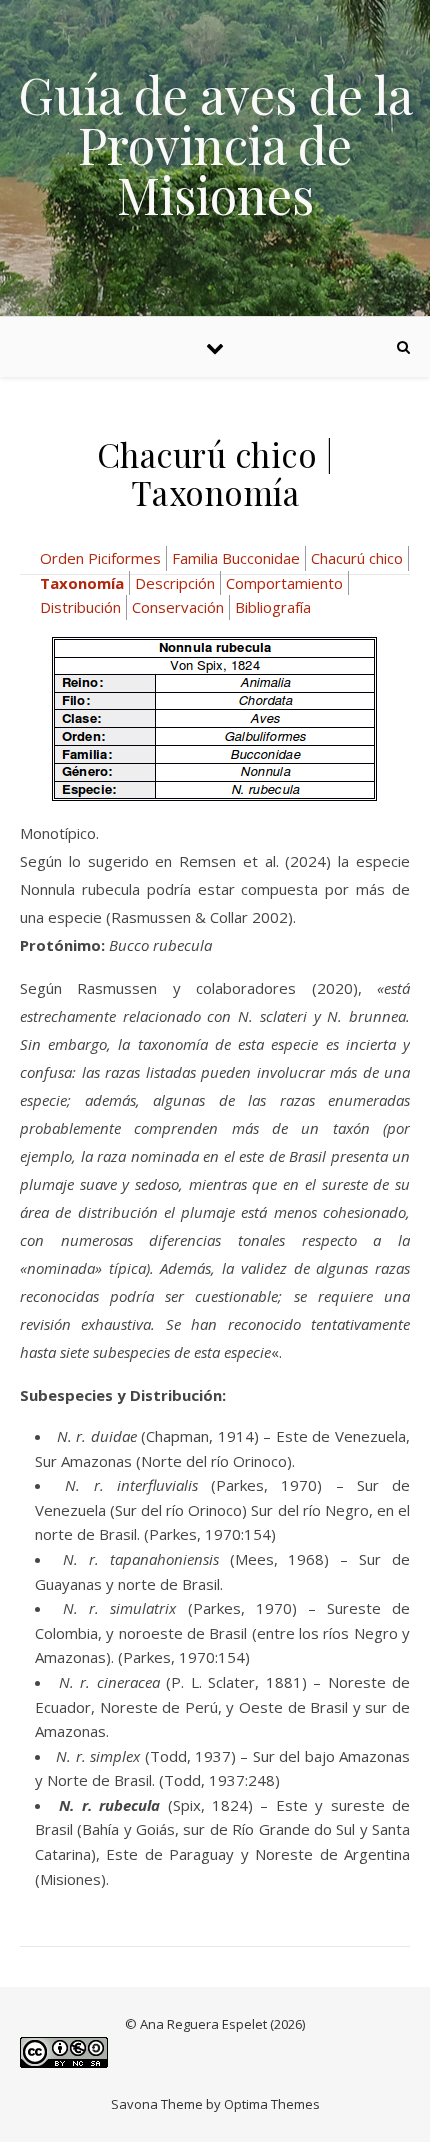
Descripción (175, 583)
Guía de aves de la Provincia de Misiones (215, 145)
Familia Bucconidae (236, 558)
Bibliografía (273, 607)
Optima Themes (272, 2104)
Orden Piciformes (100, 558)
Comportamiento (284, 583)
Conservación (178, 607)
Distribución (80, 607)
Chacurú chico (357, 558)
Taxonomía (82, 583)
